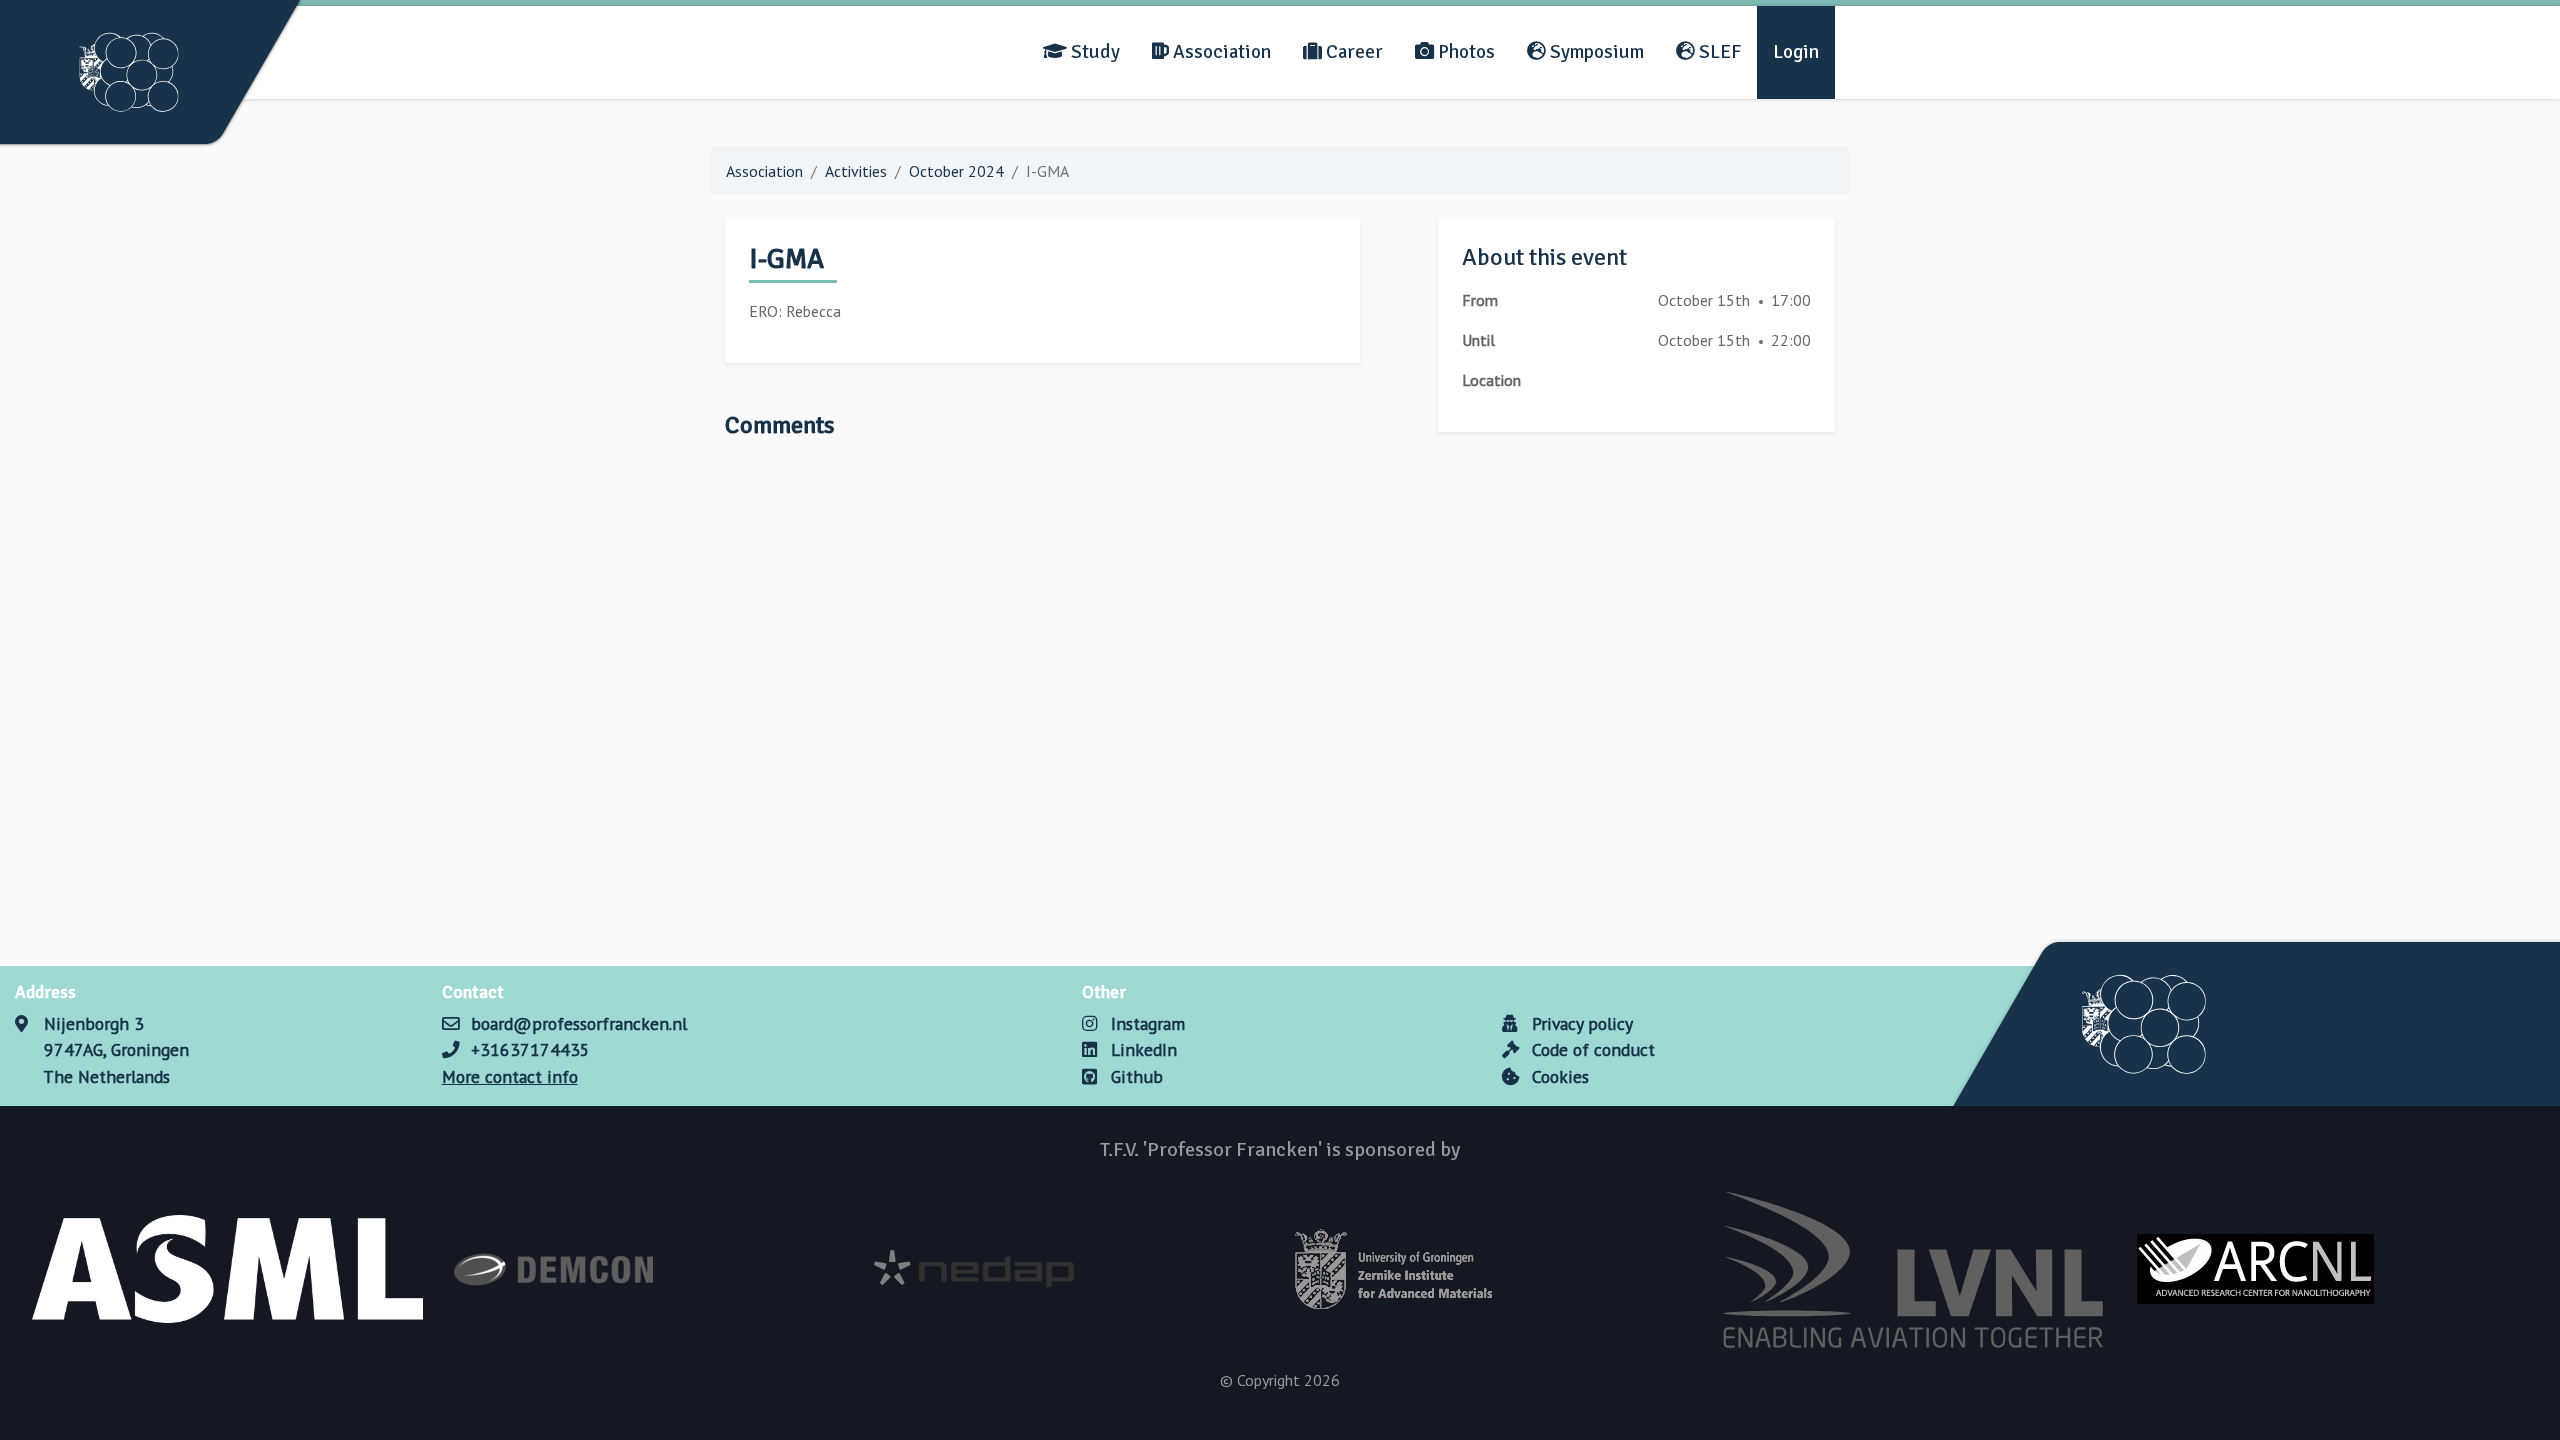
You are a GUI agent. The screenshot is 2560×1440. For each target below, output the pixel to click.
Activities (856, 171)
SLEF (1718, 52)
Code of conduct (1590, 1049)
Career (1352, 52)
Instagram (1145, 1023)
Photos (1464, 52)
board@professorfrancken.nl (579, 1023)
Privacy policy (1579, 1023)
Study (1093, 52)
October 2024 (956, 171)
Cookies (1557, 1076)
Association (1220, 52)
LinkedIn (1141, 1049)
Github (1134, 1076)
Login (1796, 52)
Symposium (1595, 52)
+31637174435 (530, 1049)
